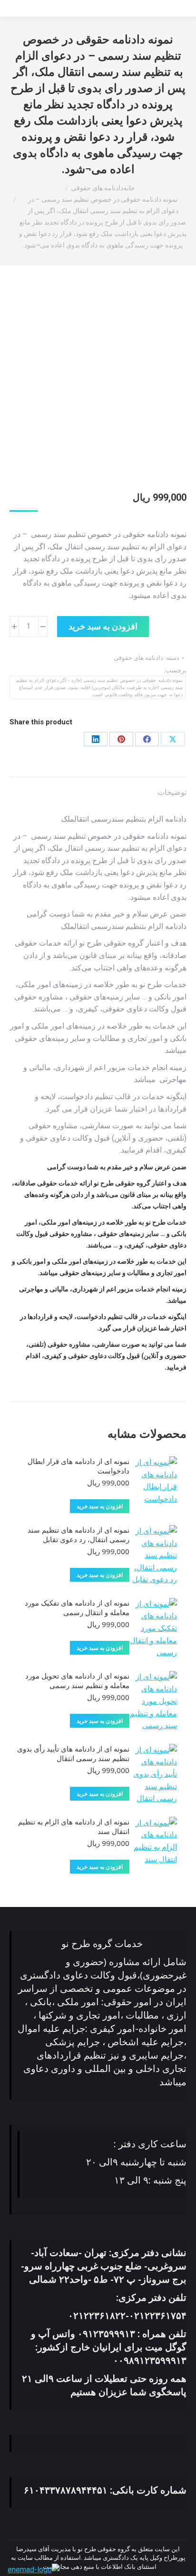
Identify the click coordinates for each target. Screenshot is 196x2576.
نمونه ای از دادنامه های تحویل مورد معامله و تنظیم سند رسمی (77, 1680)
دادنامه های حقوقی (138, 658)
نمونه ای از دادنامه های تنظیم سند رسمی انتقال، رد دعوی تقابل (78, 1535)
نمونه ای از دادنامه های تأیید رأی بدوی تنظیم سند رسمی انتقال (73, 1753)
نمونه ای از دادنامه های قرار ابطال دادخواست (78, 1466)
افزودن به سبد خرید (103, 626)
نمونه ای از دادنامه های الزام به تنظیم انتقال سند (74, 1826)
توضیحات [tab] (172, 792)
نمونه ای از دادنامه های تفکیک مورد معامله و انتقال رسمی (77, 1607)
